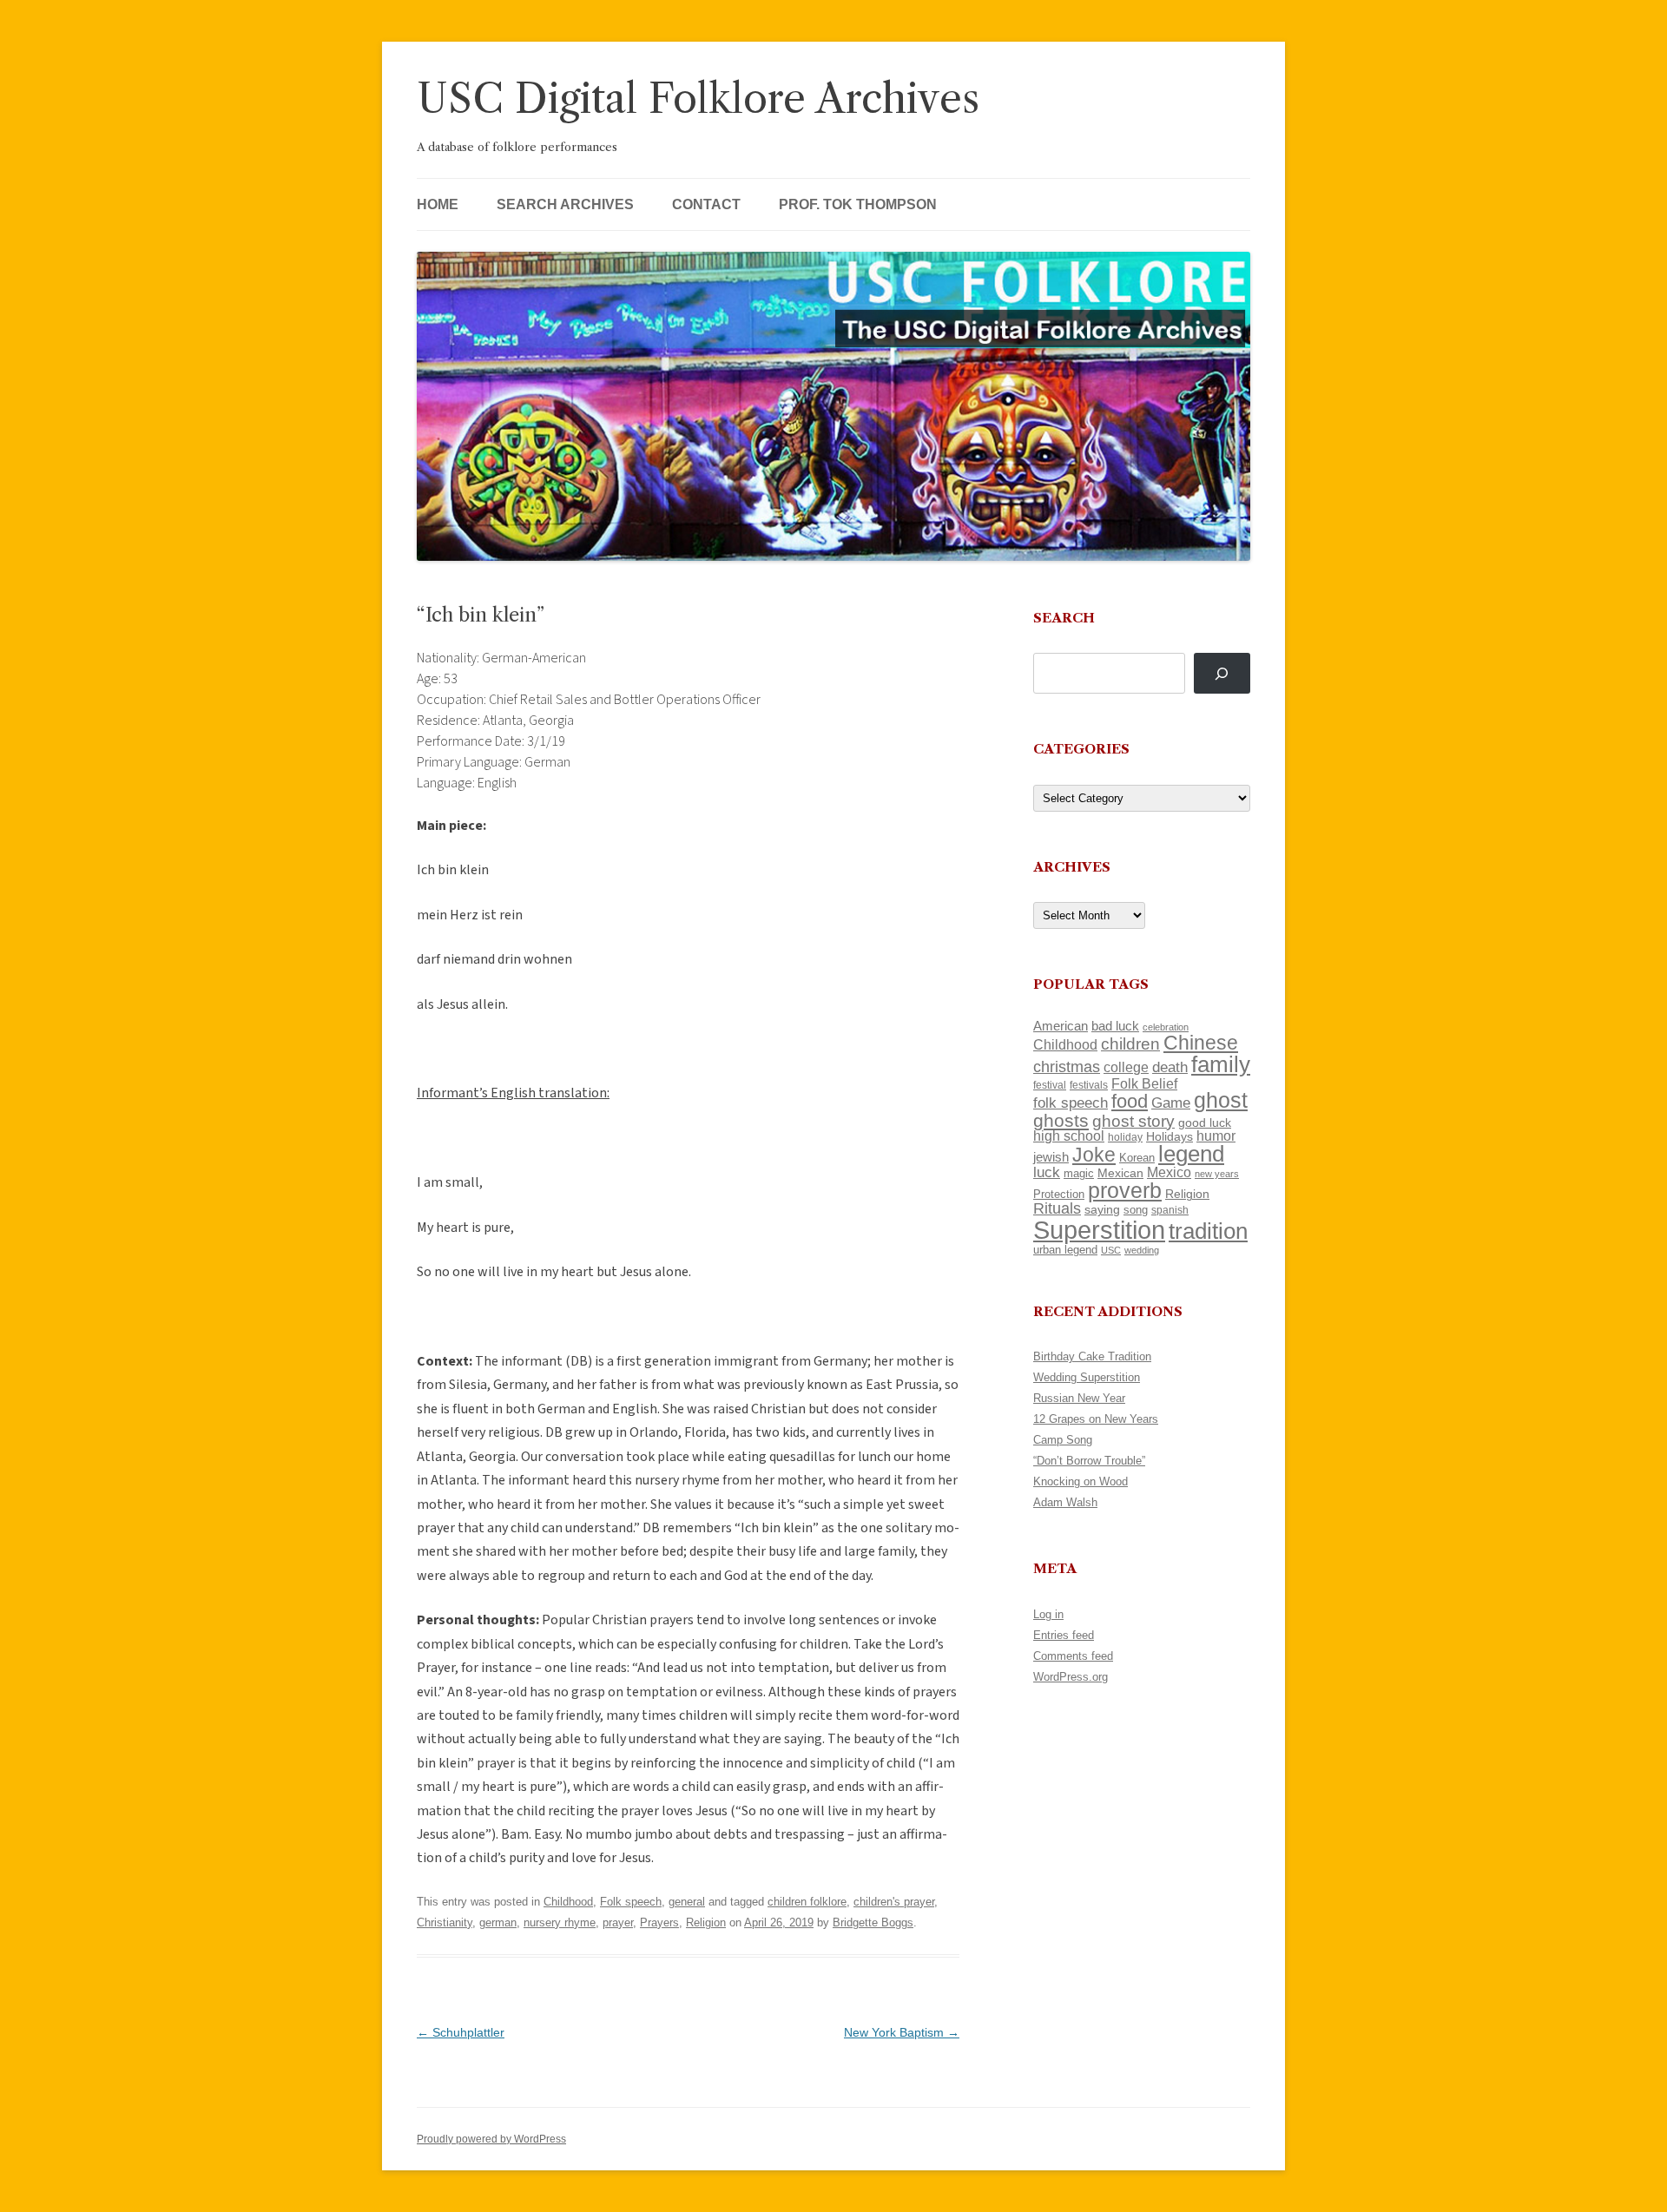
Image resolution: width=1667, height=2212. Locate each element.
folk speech (1071, 1103)
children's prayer (894, 1902)
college (1126, 1067)
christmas (1067, 1066)
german (498, 1922)
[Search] (1222, 673)
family (1221, 1064)
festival (1050, 1085)
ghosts (1061, 1120)
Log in (1048, 1614)
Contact (706, 204)
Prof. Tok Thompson (858, 204)
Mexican (1120, 1173)
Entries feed (1064, 1635)
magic (1079, 1173)
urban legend (1065, 1250)
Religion (706, 1922)
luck (1047, 1172)
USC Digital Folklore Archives (698, 99)
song (1136, 1210)
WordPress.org (1071, 1677)
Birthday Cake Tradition (1092, 1356)
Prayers (659, 1922)
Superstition (1099, 1230)
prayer (618, 1922)
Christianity (445, 1922)
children (1130, 1044)
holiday (1125, 1137)
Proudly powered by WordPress (491, 2139)
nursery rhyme (560, 1922)
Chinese (1201, 1043)
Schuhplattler (461, 2032)
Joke (1094, 1155)
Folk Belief (1144, 1083)
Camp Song (1063, 1440)
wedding (1142, 1250)
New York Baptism (902, 2032)
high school (1069, 1136)
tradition (1208, 1231)
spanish (1170, 1210)
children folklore (807, 1902)
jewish (1051, 1157)
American (1061, 1026)
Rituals (1057, 1208)
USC (1111, 1250)
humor (1216, 1136)
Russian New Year (1079, 1398)
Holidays (1170, 1136)
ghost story (1133, 1121)
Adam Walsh (1065, 1502)
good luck (1205, 1122)
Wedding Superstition (1087, 1377)
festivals (1089, 1085)
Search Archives (565, 204)
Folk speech (631, 1902)
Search (1064, 618)
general (687, 1902)
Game (1171, 1103)
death (1170, 1067)
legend (1191, 1154)
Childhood (568, 1902)
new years (1217, 1174)
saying (1102, 1209)
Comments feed (1073, 1656)
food (1130, 1101)
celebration (1166, 1027)
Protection (1059, 1194)
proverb (1125, 1190)
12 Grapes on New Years (1096, 1419)
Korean (1137, 1158)
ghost (1221, 1100)
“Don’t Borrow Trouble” (1089, 1461)
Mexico (1169, 1172)
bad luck (1115, 1026)
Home (438, 204)
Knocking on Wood (1081, 1481)
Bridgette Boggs (873, 1922)
